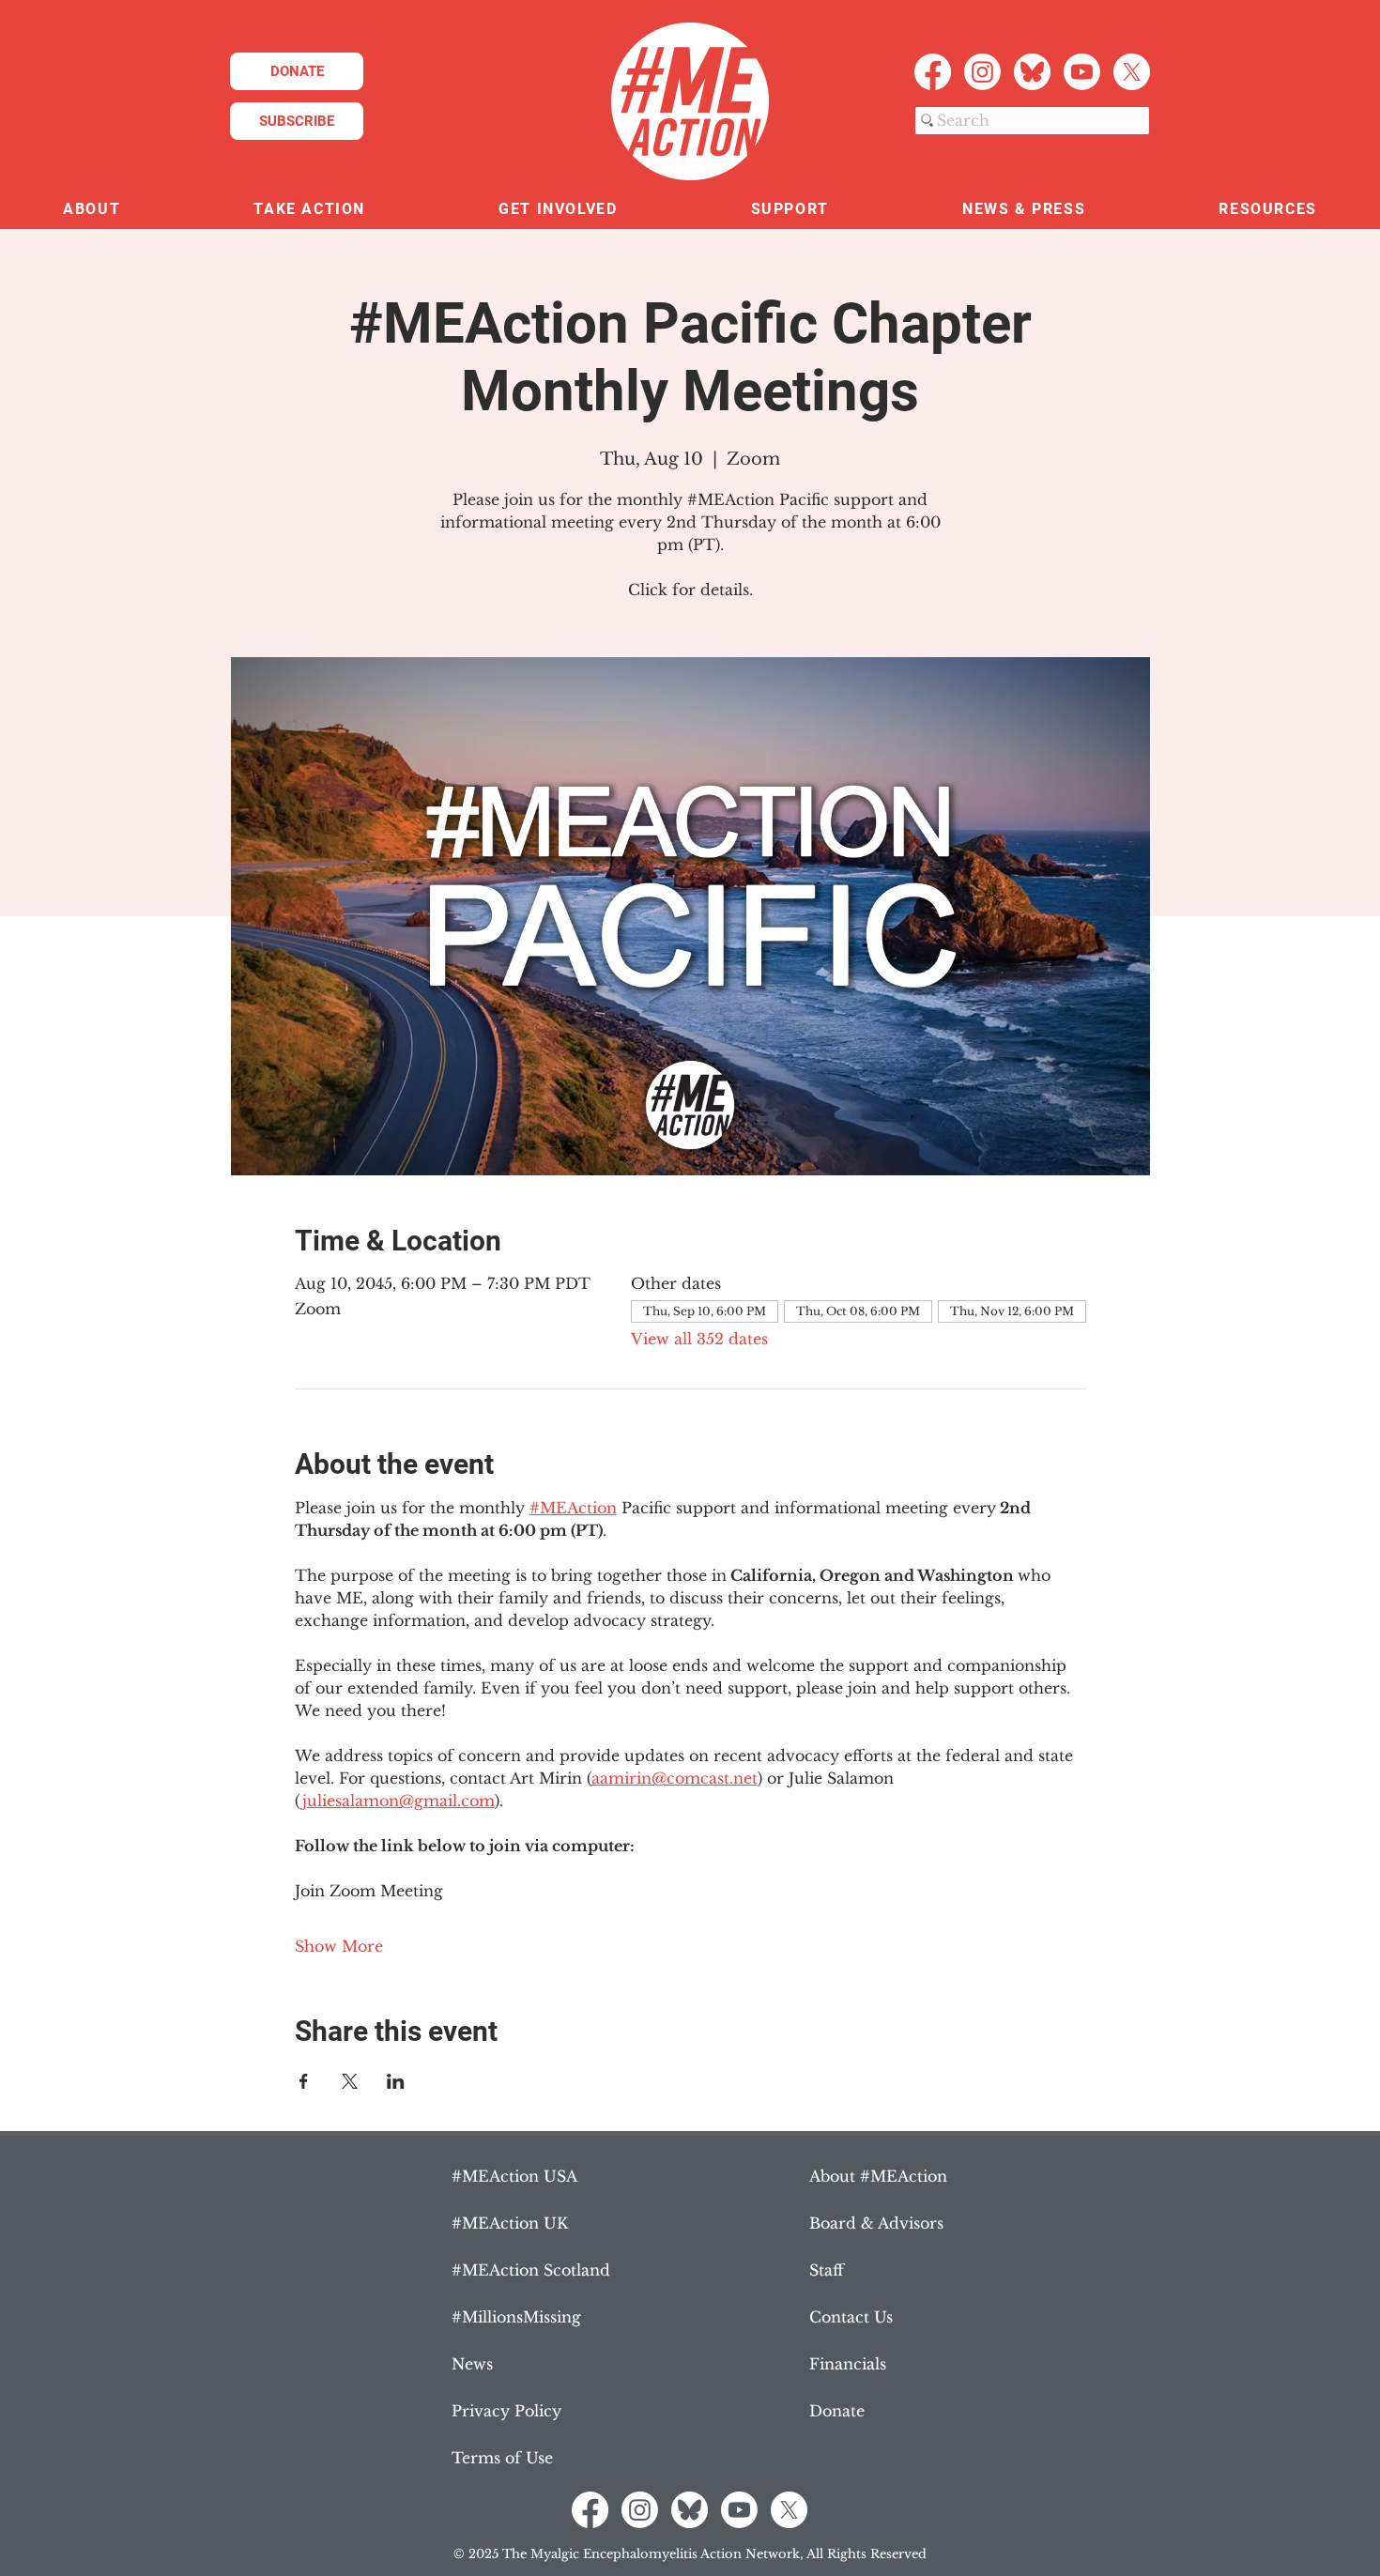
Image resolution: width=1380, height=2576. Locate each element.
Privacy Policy (506, 2411)
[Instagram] (982, 72)
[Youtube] (1082, 72)
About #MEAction (878, 2176)
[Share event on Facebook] (304, 2081)
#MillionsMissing (516, 2317)
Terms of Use (502, 2458)
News (472, 2364)
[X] (1132, 72)
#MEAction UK (510, 2223)
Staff (827, 2270)
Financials (848, 2364)
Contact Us (851, 2317)
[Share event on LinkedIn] (396, 2081)
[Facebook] (933, 72)
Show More (339, 1946)
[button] (92, 210)
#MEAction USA (514, 2176)
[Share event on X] (350, 2081)
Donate (837, 2411)
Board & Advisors (876, 2223)
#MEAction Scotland (531, 2270)
